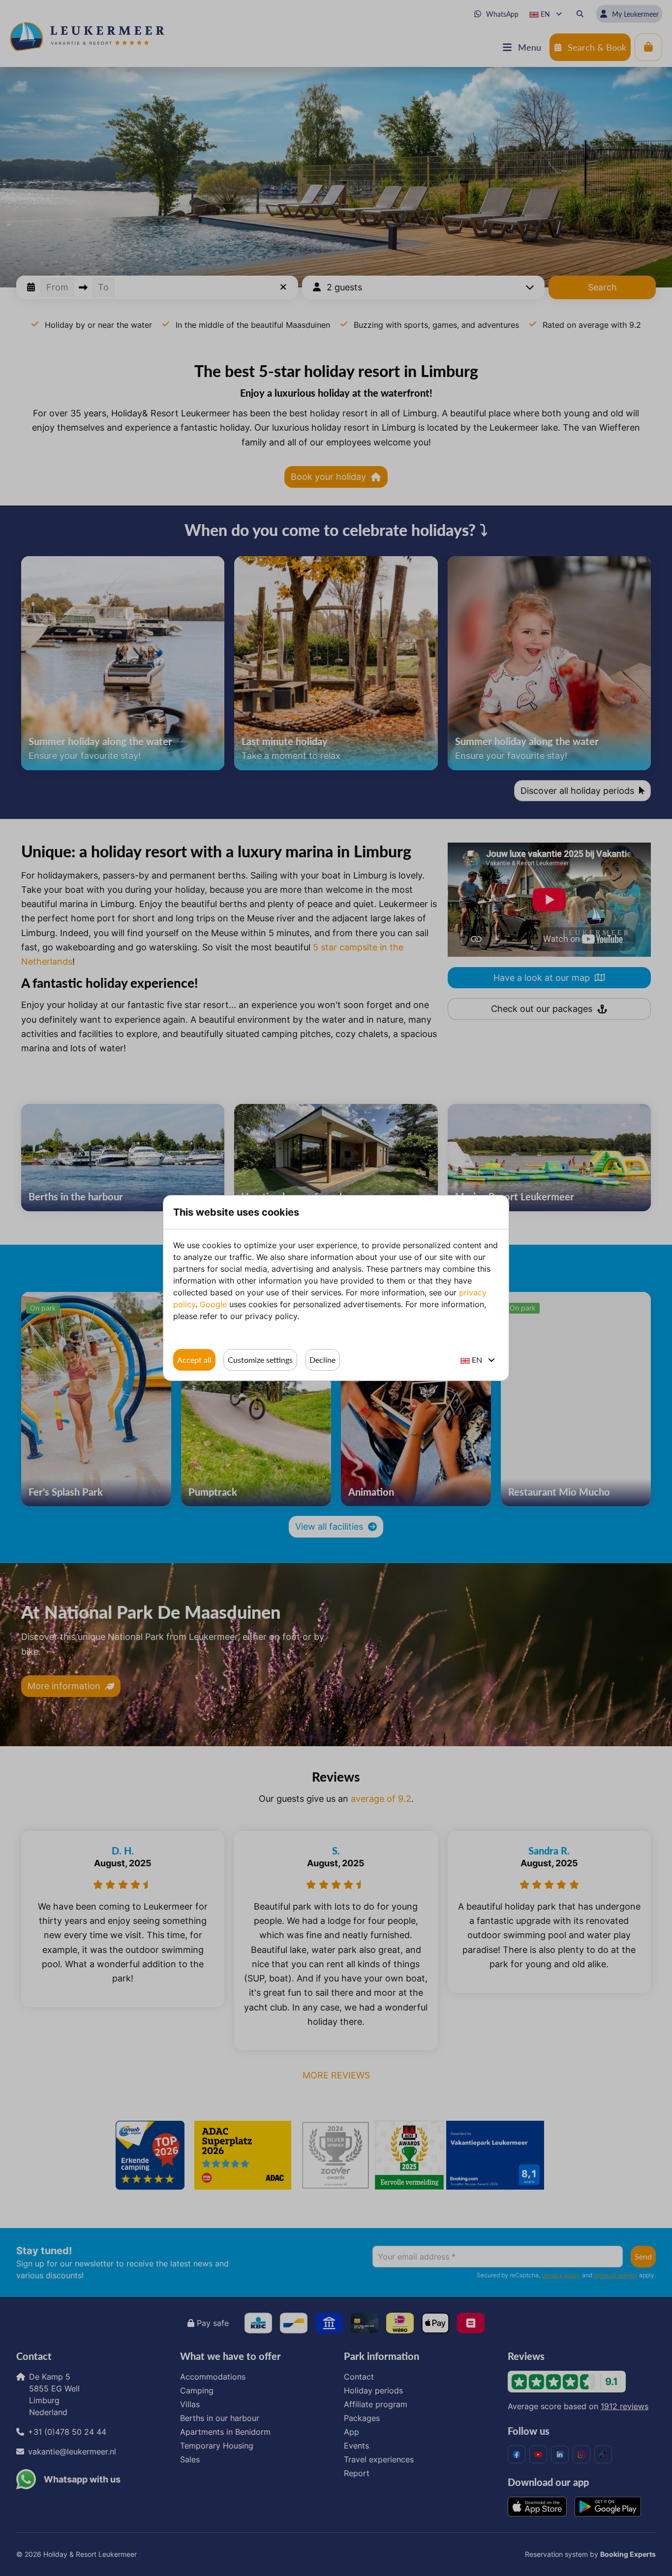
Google (213, 1304)
